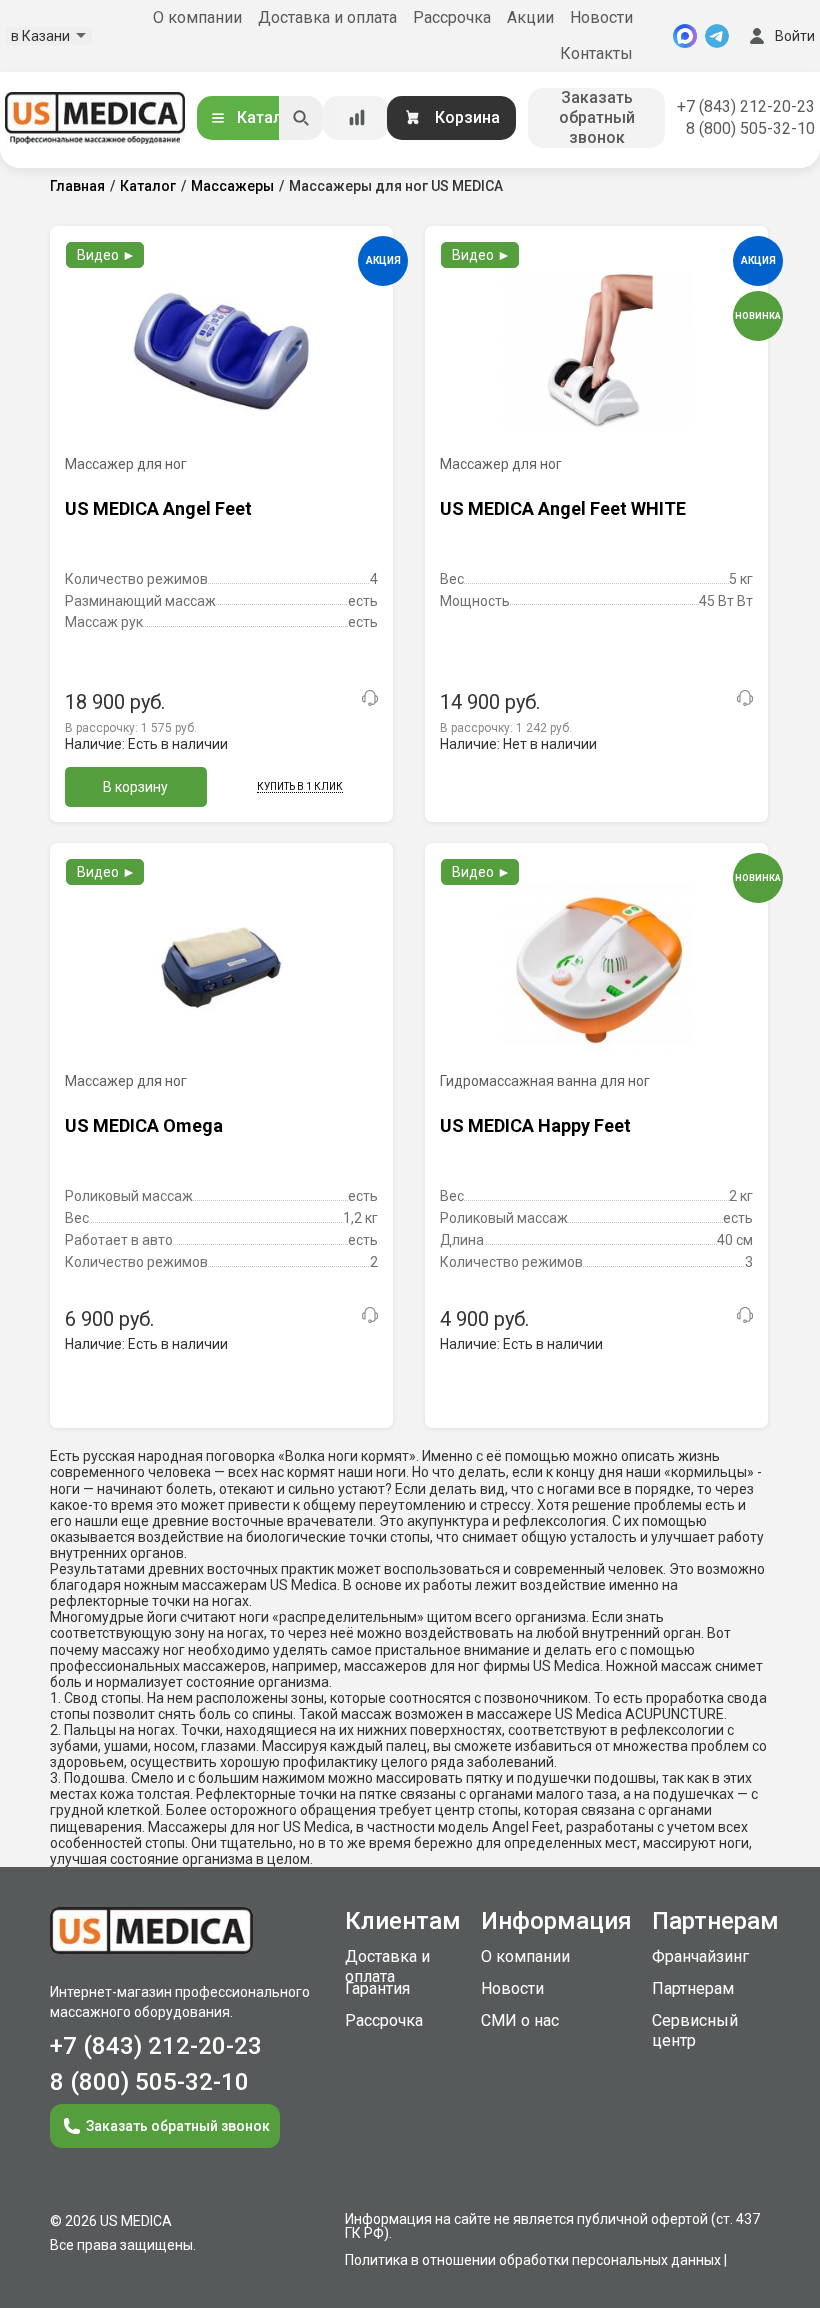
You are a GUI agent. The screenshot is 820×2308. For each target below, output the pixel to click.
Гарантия (377, 1988)
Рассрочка (452, 17)
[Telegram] (717, 36)
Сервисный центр (695, 2030)
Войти (795, 36)
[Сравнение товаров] (357, 118)
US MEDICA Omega (144, 1125)
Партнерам (693, 1988)
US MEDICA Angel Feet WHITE (563, 508)
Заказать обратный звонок (597, 117)
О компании (197, 17)
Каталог (268, 117)
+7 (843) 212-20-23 (746, 106)
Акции (530, 17)
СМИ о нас (520, 2020)
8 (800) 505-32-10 (750, 128)
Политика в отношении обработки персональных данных (533, 2260)
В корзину (135, 787)
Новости (601, 17)
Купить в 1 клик (300, 786)
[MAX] (685, 36)
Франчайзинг (700, 1956)
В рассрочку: (131, 728)
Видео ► (106, 255)
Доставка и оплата (327, 17)
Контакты (596, 53)
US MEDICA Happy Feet (535, 1125)
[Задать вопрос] (370, 698)
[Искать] (301, 118)
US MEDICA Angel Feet (158, 508)
